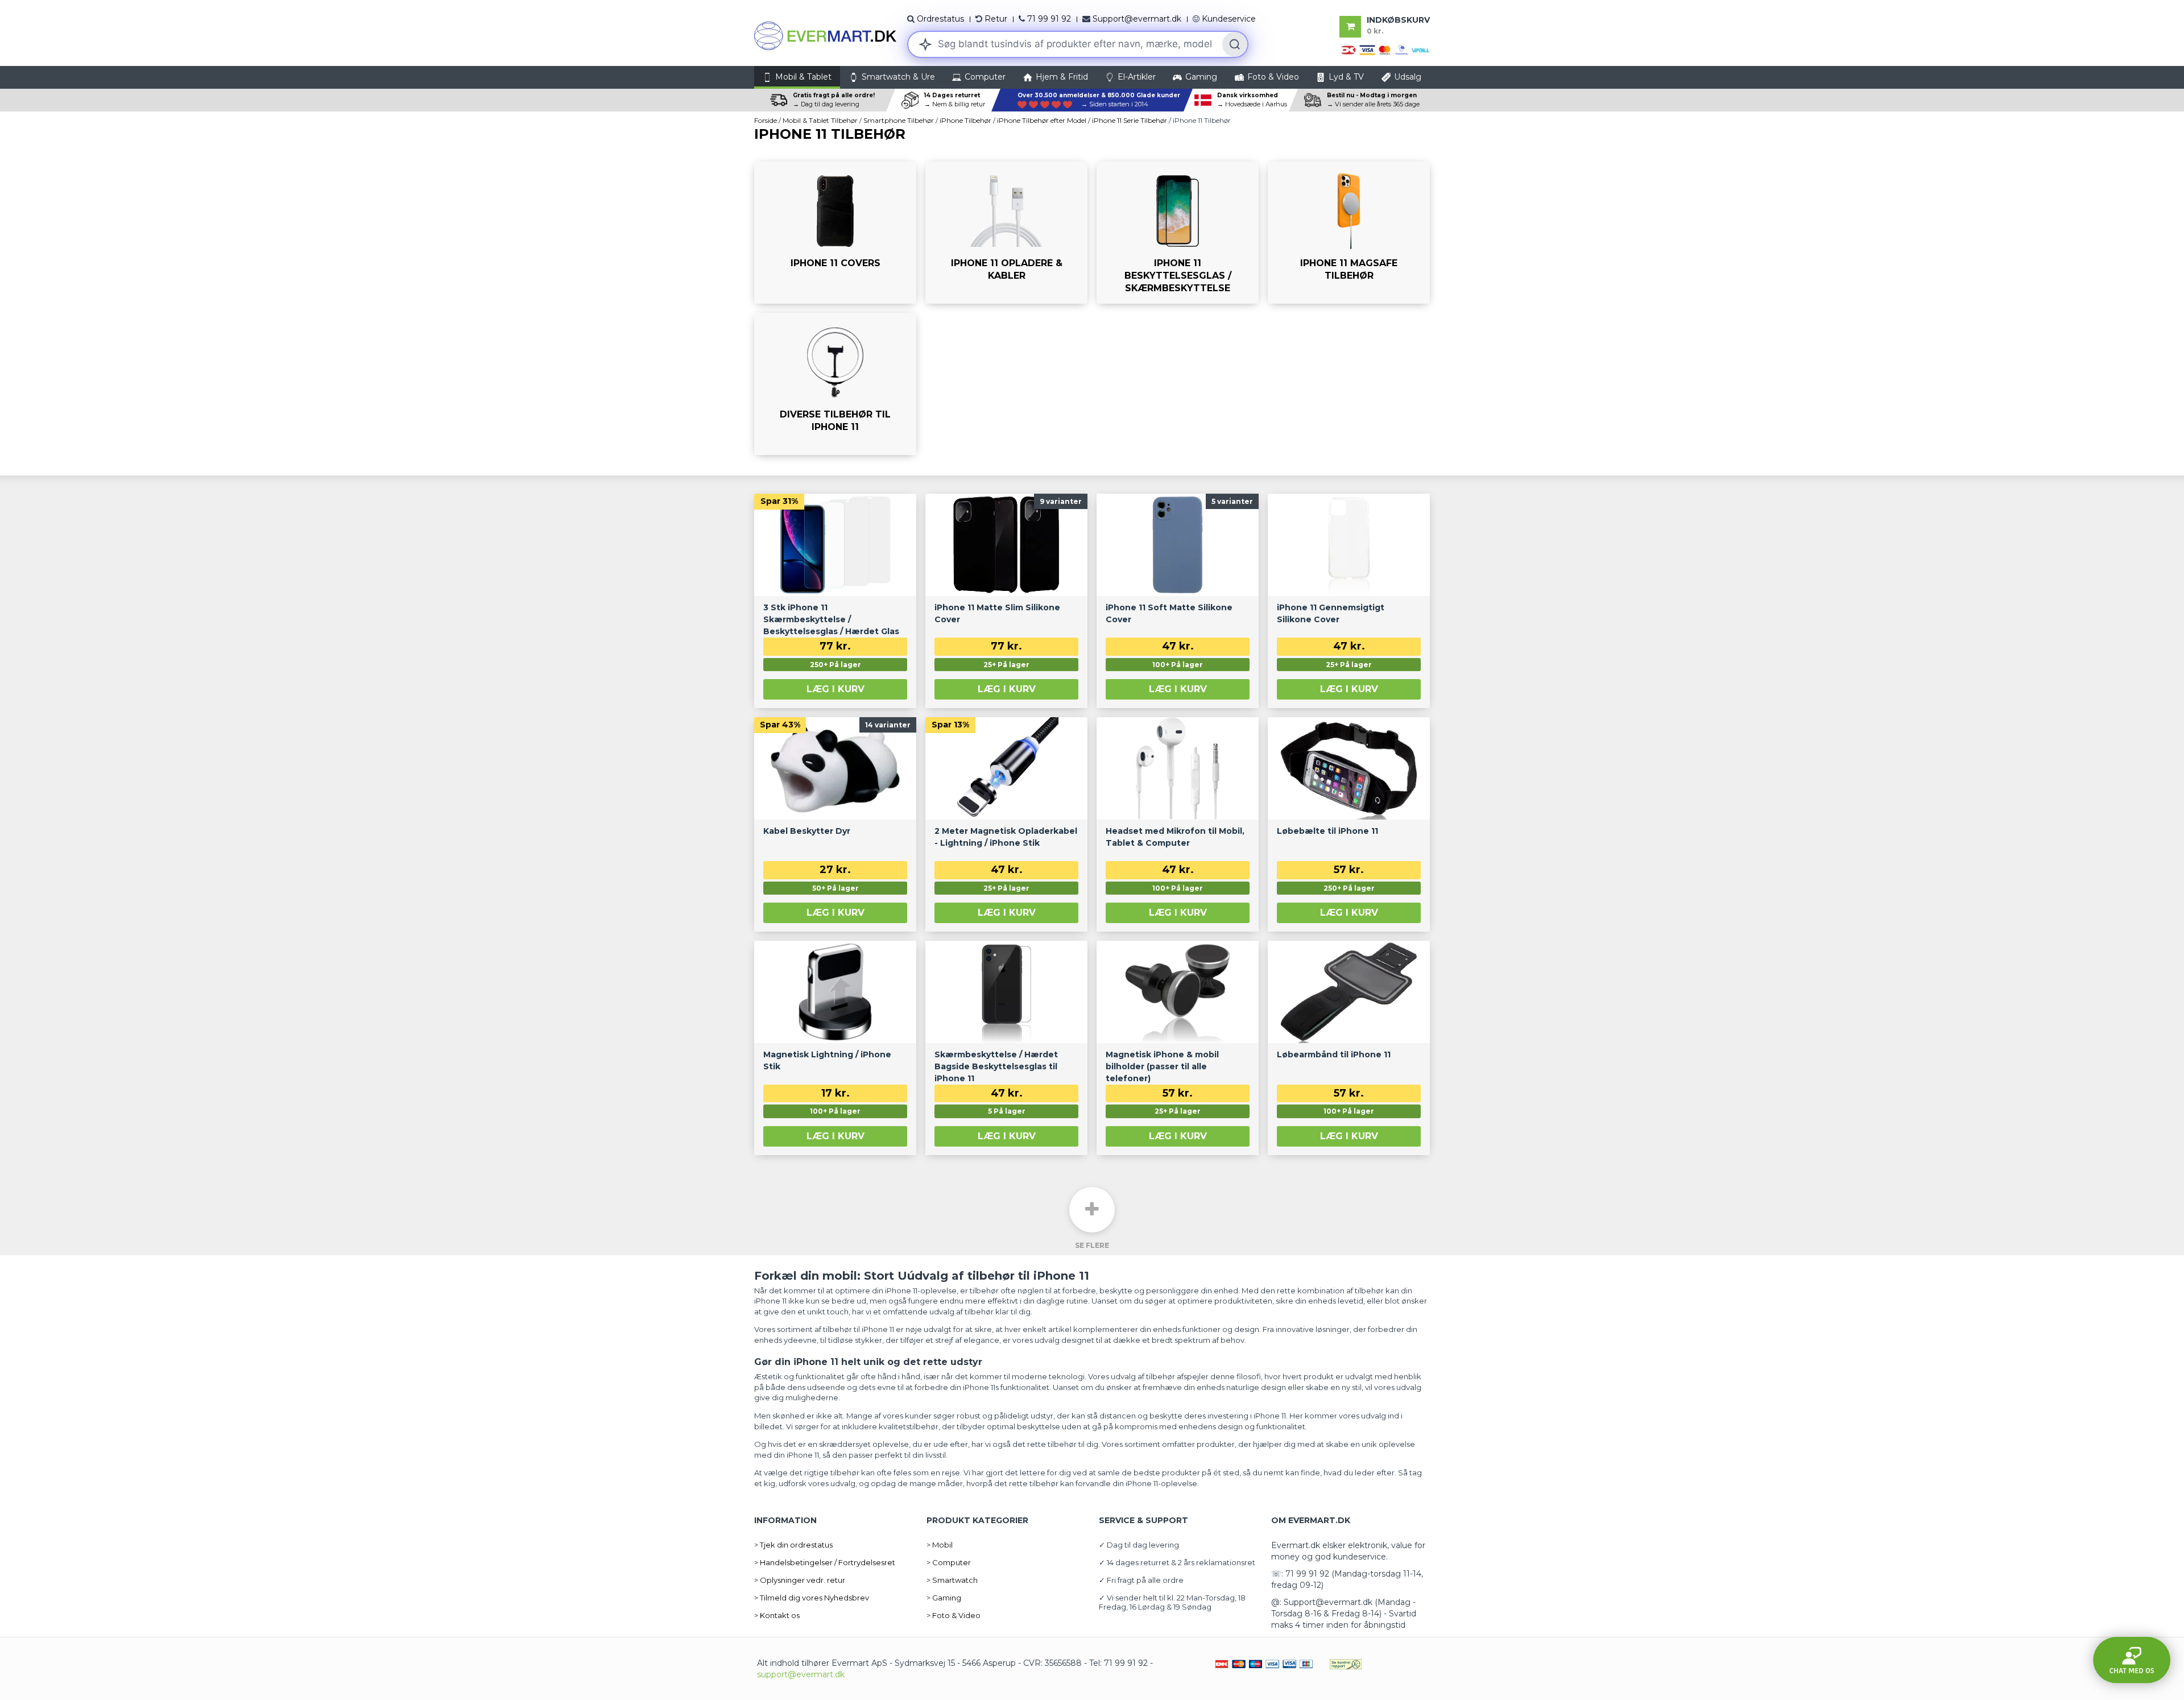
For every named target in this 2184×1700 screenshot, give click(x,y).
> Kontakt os (777, 1615)
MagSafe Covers (1311, 298)
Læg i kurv (835, 689)
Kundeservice (1229, 19)
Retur (996, 19)
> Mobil (940, 1545)
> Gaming (944, 1598)
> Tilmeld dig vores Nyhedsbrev (812, 1598)
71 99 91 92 (1049, 19)
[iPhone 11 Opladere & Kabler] (1006, 233)
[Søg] (1235, 44)
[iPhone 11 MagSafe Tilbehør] (1349, 233)
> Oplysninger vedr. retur (800, 1580)
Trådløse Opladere (972, 298)
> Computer (949, 1562)
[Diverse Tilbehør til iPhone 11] (835, 384)
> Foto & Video (954, 1615)
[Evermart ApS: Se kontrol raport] (1346, 1663)
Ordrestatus (940, 19)
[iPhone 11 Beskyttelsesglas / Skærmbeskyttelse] (1178, 233)
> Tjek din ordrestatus (793, 1545)
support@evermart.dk (801, 1674)
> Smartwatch (952, 1580)
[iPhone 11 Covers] (835, 233)
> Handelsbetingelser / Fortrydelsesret (825, 1562)
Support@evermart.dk (1137, 19)
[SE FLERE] (1092, 1210)
